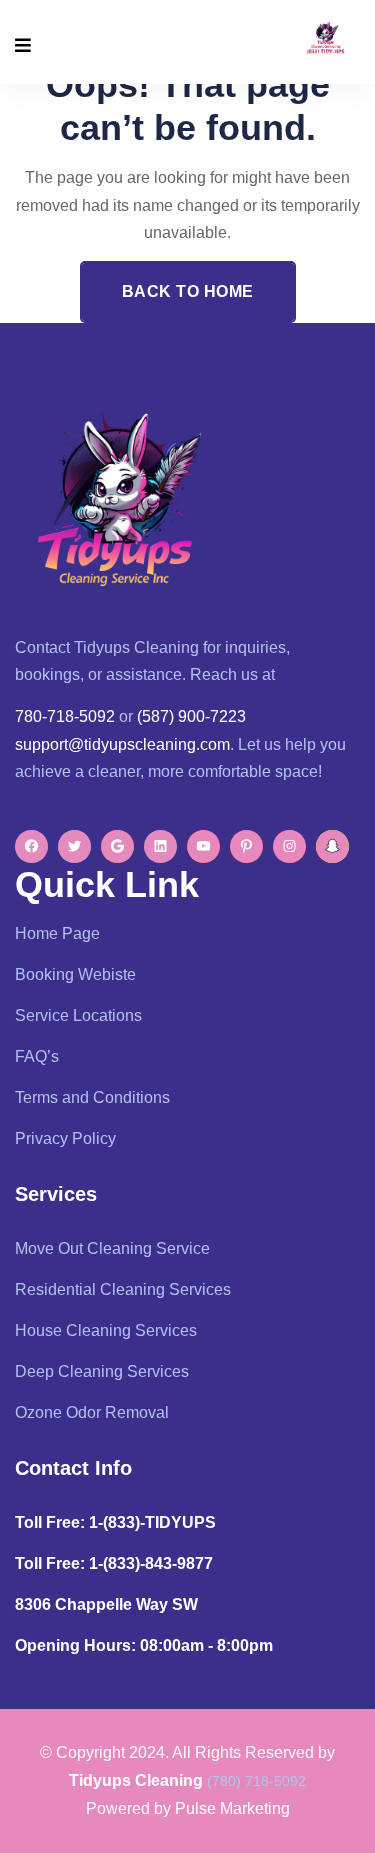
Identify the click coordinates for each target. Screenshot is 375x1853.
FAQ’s (37, 1056)
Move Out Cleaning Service (112, 1248)
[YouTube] (203, 846)
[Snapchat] (332, 846)
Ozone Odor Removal (92, 1412)
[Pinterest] (246, 846)
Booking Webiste (75, 974)
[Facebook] (31, 846)
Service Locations (78, 1015)
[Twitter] (74, 846)
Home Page (57, 933)
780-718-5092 (65, 716)
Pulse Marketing (232, 1808)
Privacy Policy (65, 1138)
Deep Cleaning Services (102, 1371)
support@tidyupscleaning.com (122, 744)
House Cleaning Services (106, 1330)
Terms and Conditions (92, 1097)
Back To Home (188, 291)
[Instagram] (289, 846)
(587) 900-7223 (191, 716)
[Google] (117, 846)
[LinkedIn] (160, 846)
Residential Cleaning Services (123, 1289)
